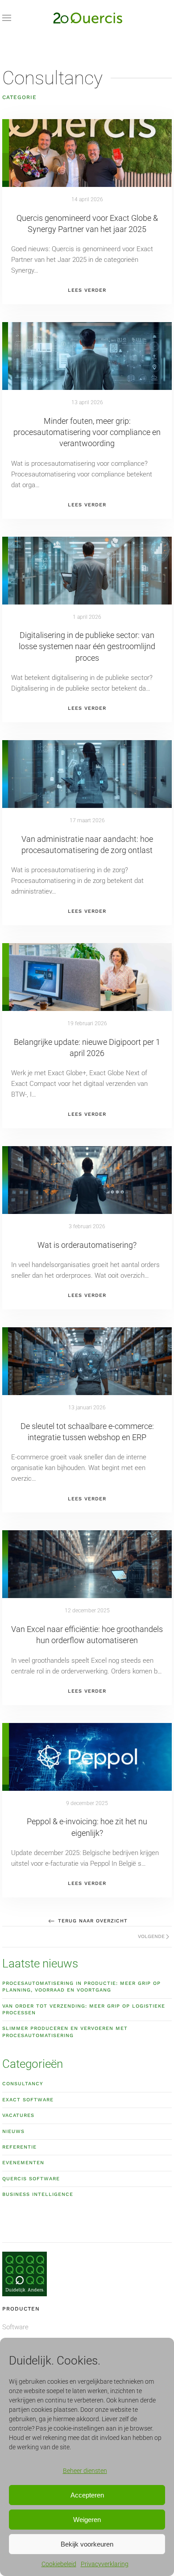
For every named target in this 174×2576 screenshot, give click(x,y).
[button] (7, 18)
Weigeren (87, 2520)
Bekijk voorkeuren (87, 2544)
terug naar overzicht (93, 1921)
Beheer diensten (85, 2471)
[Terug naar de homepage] (87, 18)
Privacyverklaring (105, 2564)
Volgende (151, 1936)
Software (15, 2327)
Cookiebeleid (59, 2564)
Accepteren (87, 2495)
